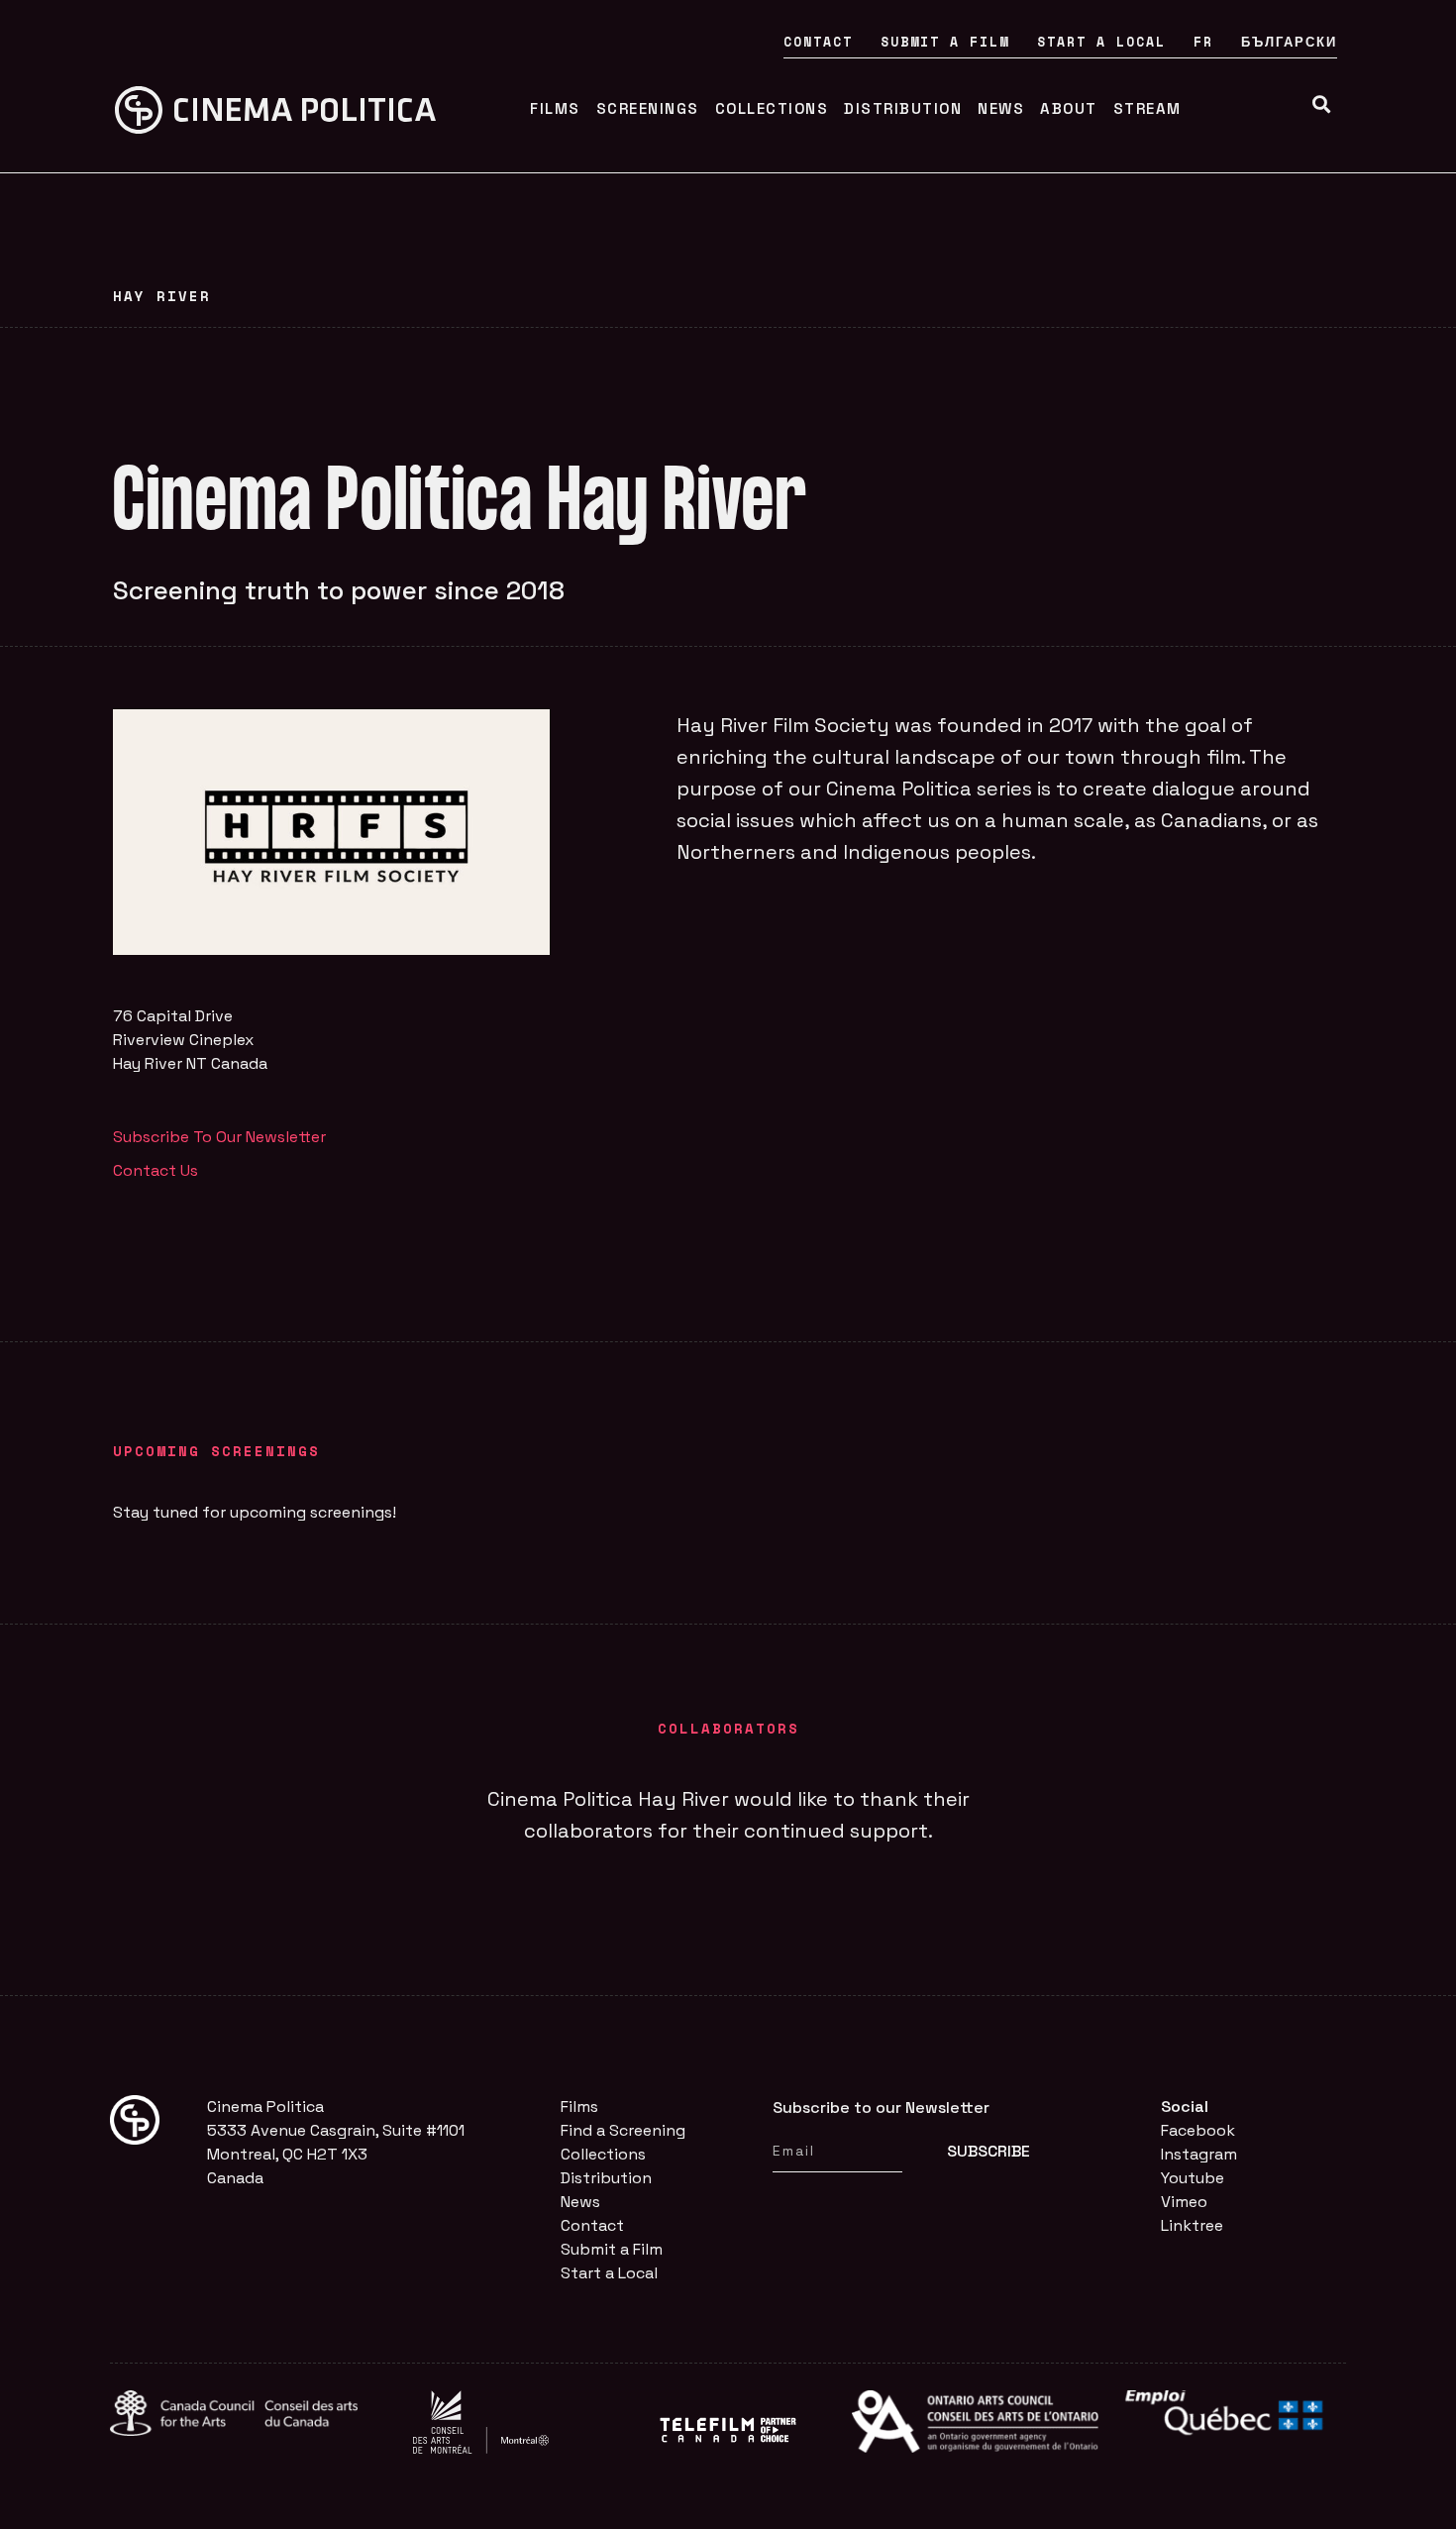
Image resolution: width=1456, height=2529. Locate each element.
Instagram (1199, 2154)
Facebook (1198, 2130)
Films (555, 108)
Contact (818, 42)
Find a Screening (623, 2130)
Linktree (1192, 2225)
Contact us (156, 1170)
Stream (1147, 108)
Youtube (1193, 2178)
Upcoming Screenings (216, 1451)
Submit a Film (945, 42)
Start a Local (1101, 42)
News (1001, 108)
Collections (772, 108)
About (1069, 108)
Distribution (903, 108)
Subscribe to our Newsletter (219, 1137)
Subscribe (988, 2151)
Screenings (648, 108)
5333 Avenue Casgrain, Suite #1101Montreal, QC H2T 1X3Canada (336, 2154)
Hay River (162, 296)
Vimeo (1184, 2202)
